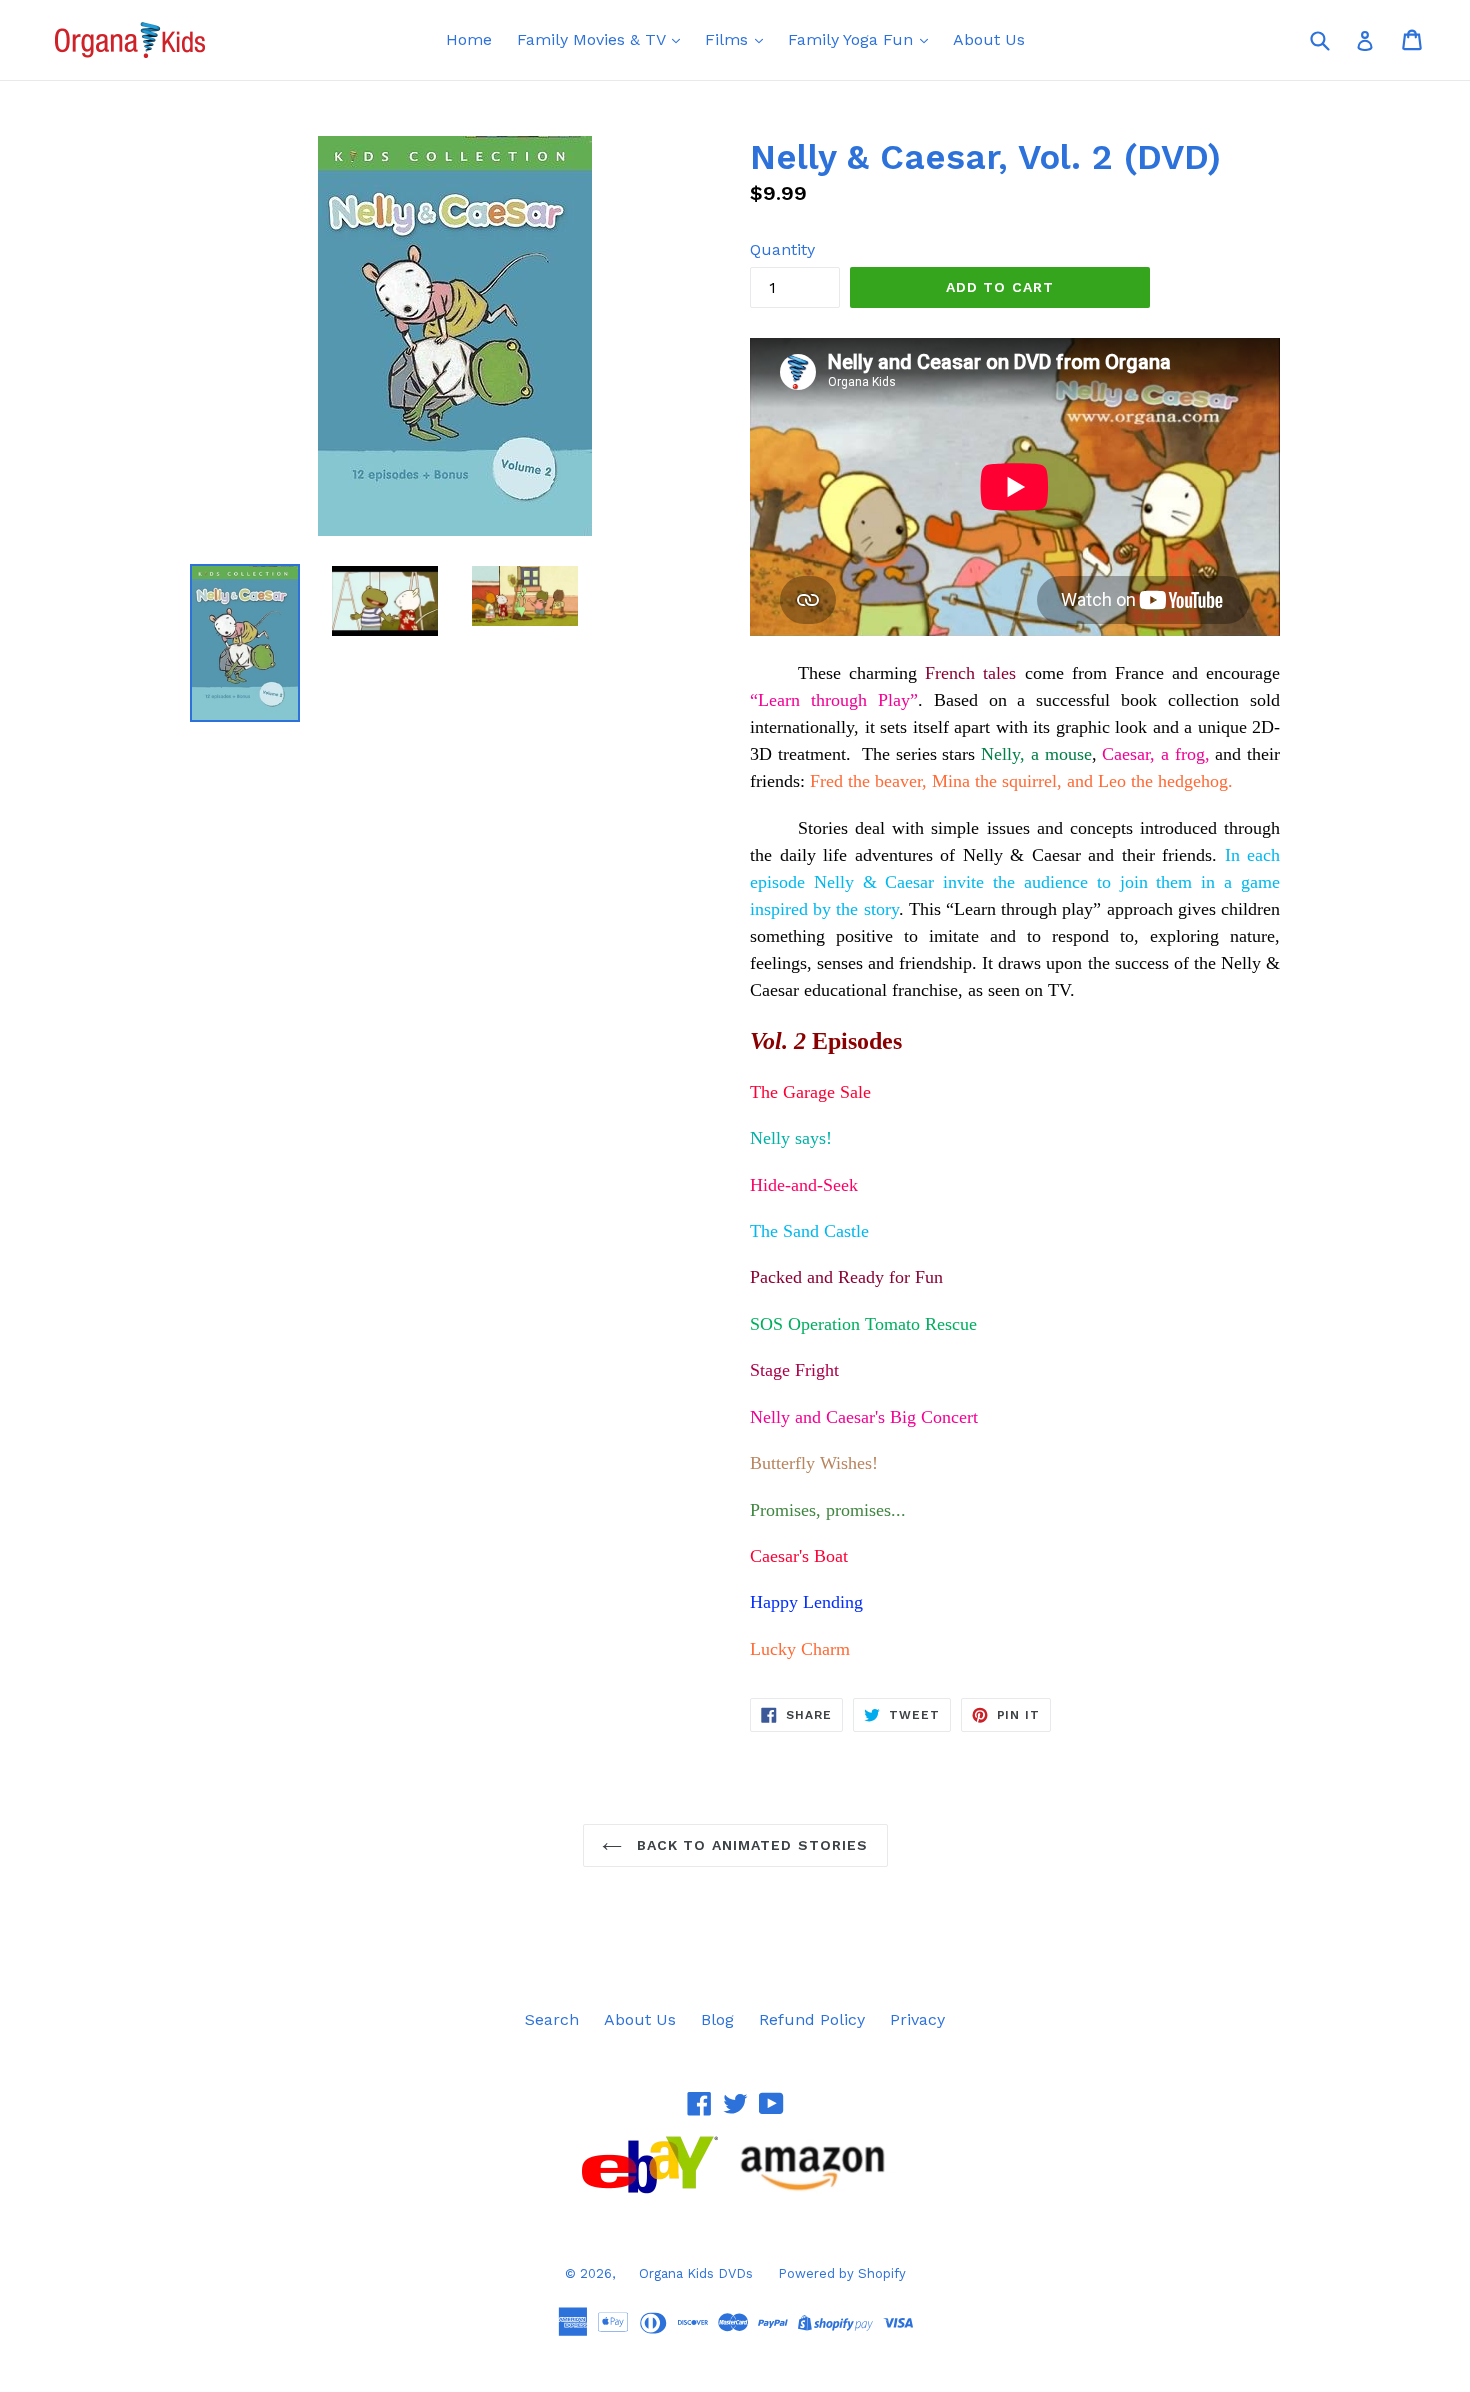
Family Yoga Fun (853, 39)
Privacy (917, 2019)
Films (729, 39)
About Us (989, 39)
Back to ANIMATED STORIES (750, 1845)
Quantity (782, 249)
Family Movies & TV (593, 39)
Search (552, 2019)
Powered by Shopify (842, 2273)
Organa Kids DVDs (696, 2273)
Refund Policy (812, 2019)
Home (469, 39)
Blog (717, 2019)
